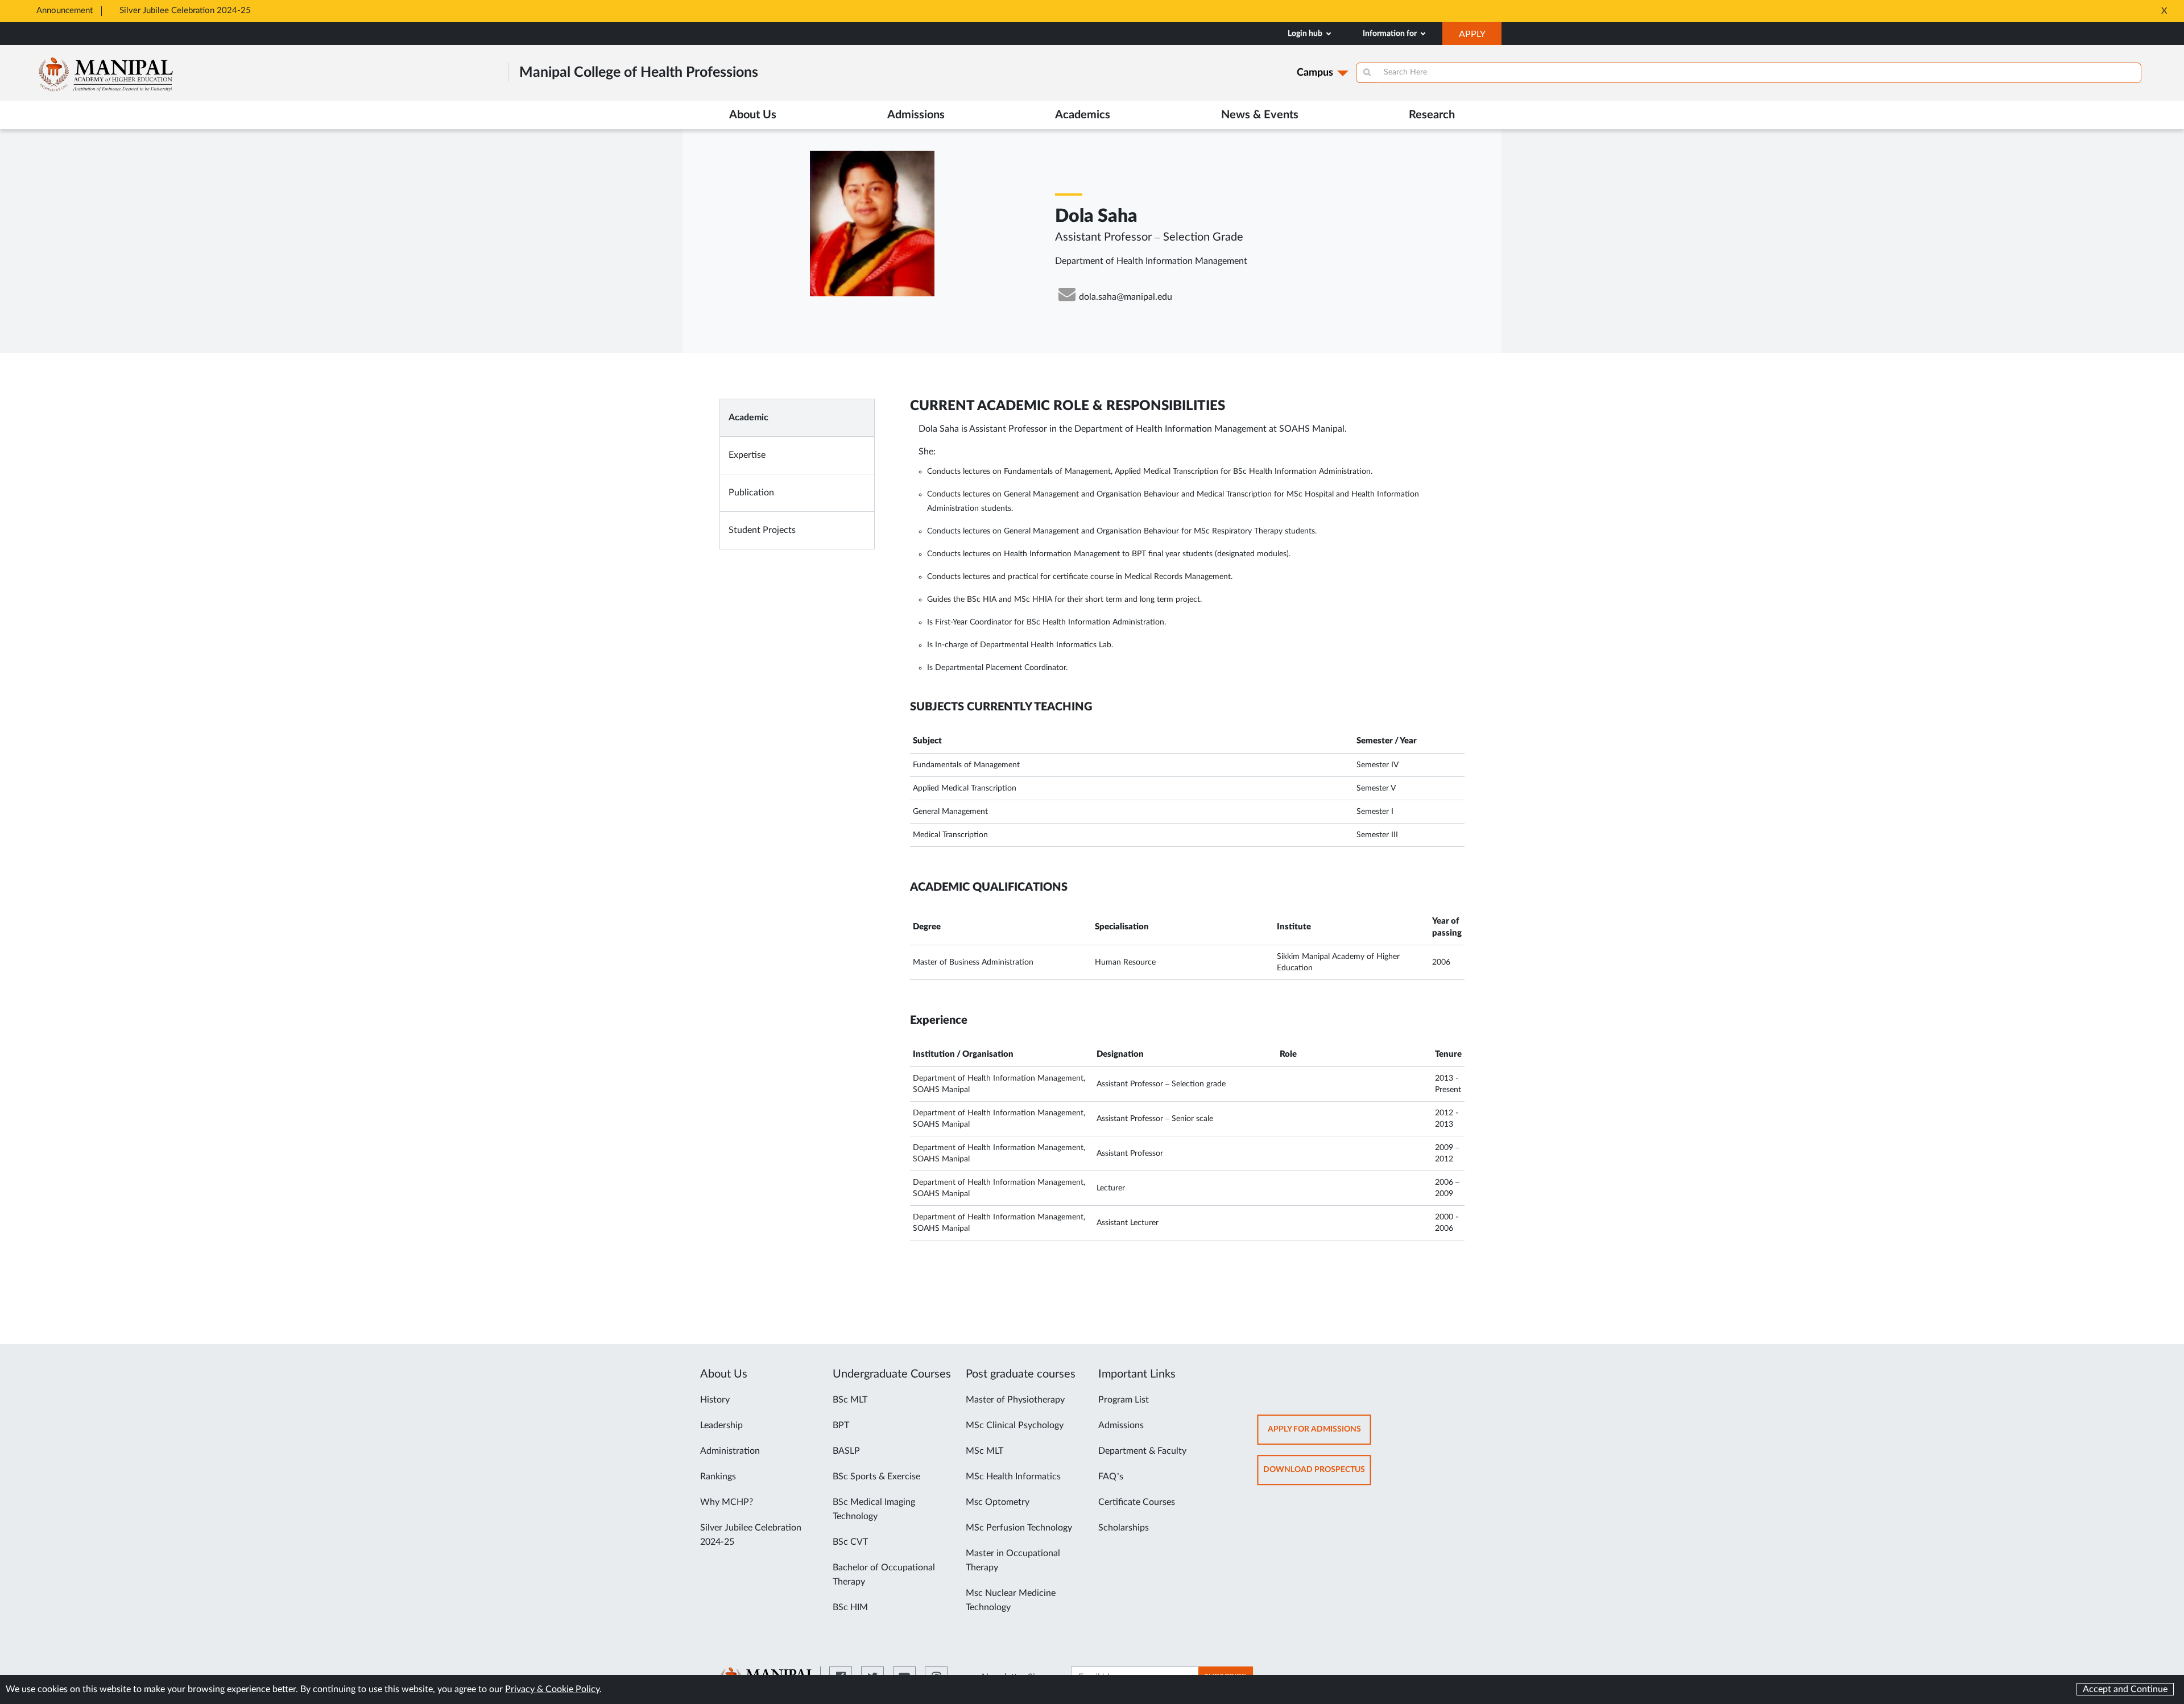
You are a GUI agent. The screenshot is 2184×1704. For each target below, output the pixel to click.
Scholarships (1124, 1528)
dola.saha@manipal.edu (1126, 297)
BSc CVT (850, 1542)
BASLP (846, 1451)
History (715, 1400)
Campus (1315, 73)
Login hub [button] (1306, 34)
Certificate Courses (1137, 1502)
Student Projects (762, 530)
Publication (751, 493)
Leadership (721, 1425)
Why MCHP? (727, 1502)
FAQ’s (1111, 1476)
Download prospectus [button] (1317, 1475)
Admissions (1121, 1425)
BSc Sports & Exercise (876, 1476)
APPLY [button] (1480, 37)
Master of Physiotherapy (1015, 1400)
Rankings (718, 1476)
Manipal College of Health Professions (639, 73)
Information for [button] (1391, 34)
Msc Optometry (998, 1502)
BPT (841, 1425)
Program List (1124, 1400)
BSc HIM (850, 1607)
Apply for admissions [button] (1319, 1435)
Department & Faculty (1142, 1451)
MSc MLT (985, 1451)
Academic (748, 417)
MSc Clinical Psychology (1015, 1425)
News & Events (1260, 115)
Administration (730, 1451)
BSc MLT (850, 1400)
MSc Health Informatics (1013, 1476)
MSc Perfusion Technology (1019, 1528)
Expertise (747, 455)
